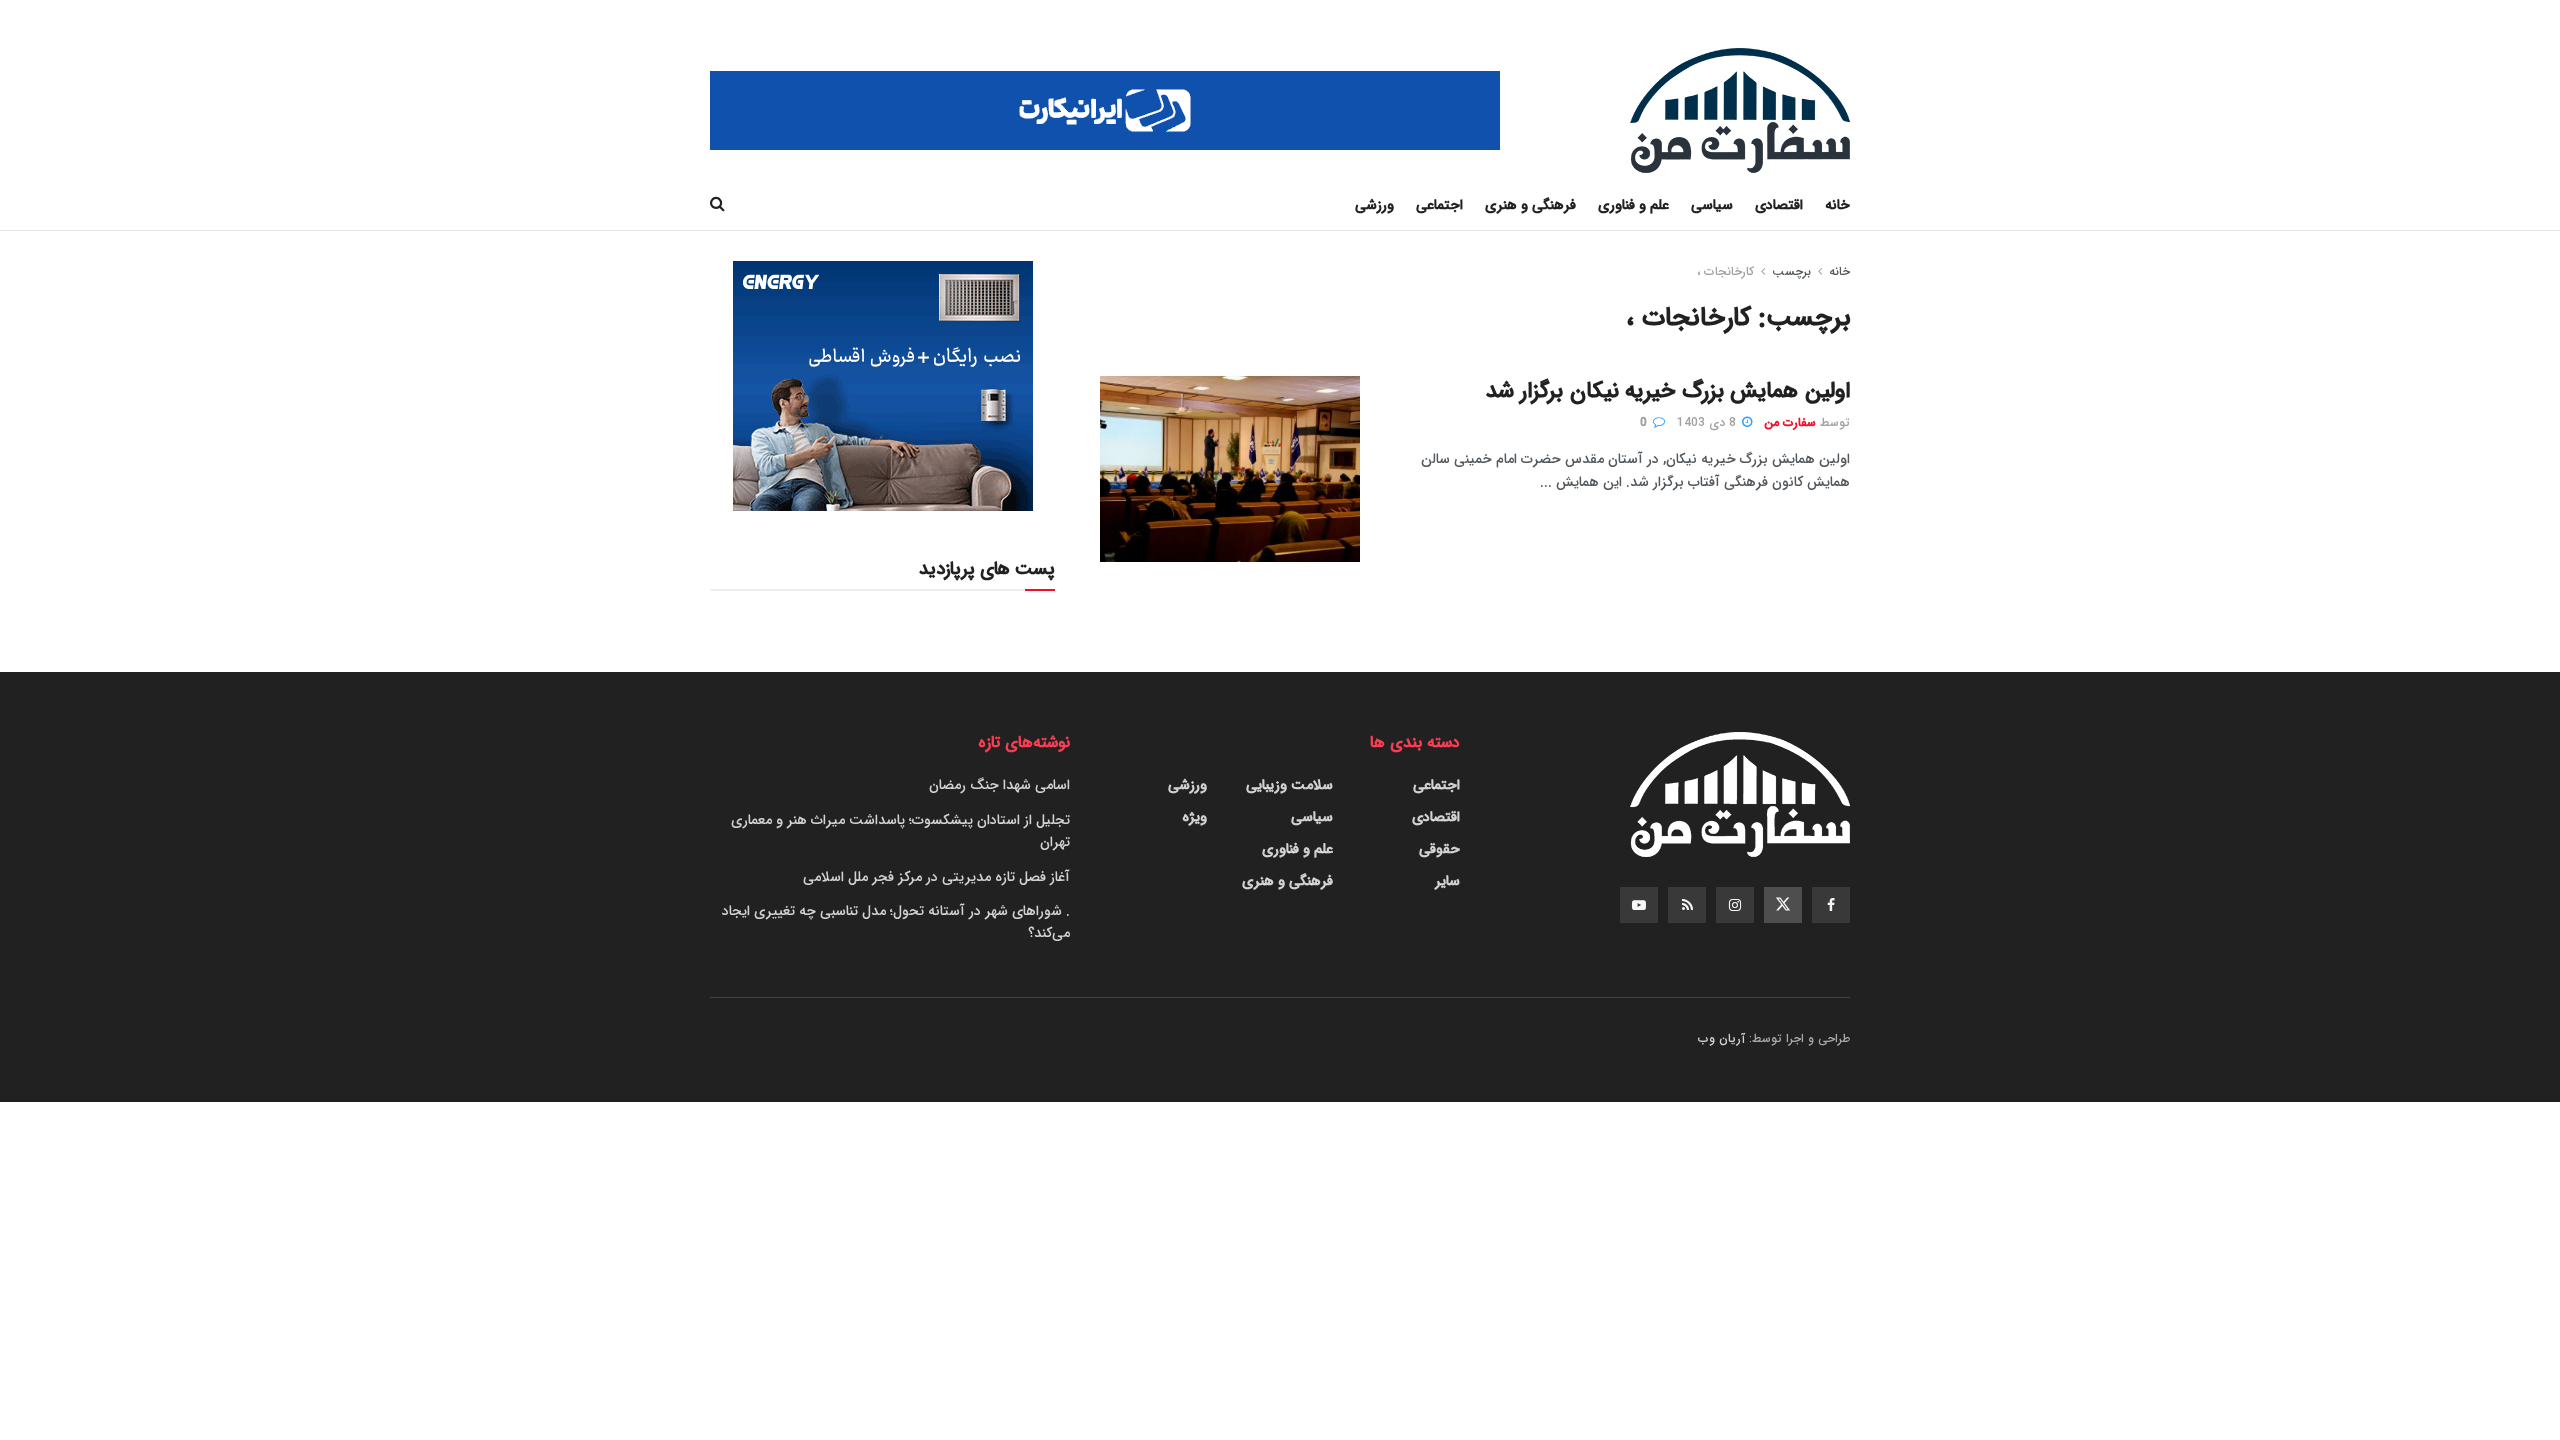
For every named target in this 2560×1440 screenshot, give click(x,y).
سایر (1447, 881)
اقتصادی (1779, 205)
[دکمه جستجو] (717, 205)
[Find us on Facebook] (1831, 905)
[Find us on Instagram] (1735, 905)
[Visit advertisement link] (1105, 110)
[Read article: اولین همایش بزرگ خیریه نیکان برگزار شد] (1230, 469)
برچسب (1791, 271)
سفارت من (1790, 422)
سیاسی (1712, 205)
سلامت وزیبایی (1289, 785)
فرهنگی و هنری (1530, 205)
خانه (1837, 205)
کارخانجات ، (1725, 271)
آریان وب (1721, 1038)
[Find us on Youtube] (1639, 905)
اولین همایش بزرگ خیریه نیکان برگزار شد (1668, 391)
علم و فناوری (1633, 205)
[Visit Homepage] (1740, 110)
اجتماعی (1439, 205)
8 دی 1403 (1708, 422)
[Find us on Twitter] (1783, 905)
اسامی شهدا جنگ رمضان (999, 785)
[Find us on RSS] (1687, 905)
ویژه (1194, 817)
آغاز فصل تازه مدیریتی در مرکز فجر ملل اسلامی (936, 877)
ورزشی (1374, 205)
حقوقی (1439, 849)
